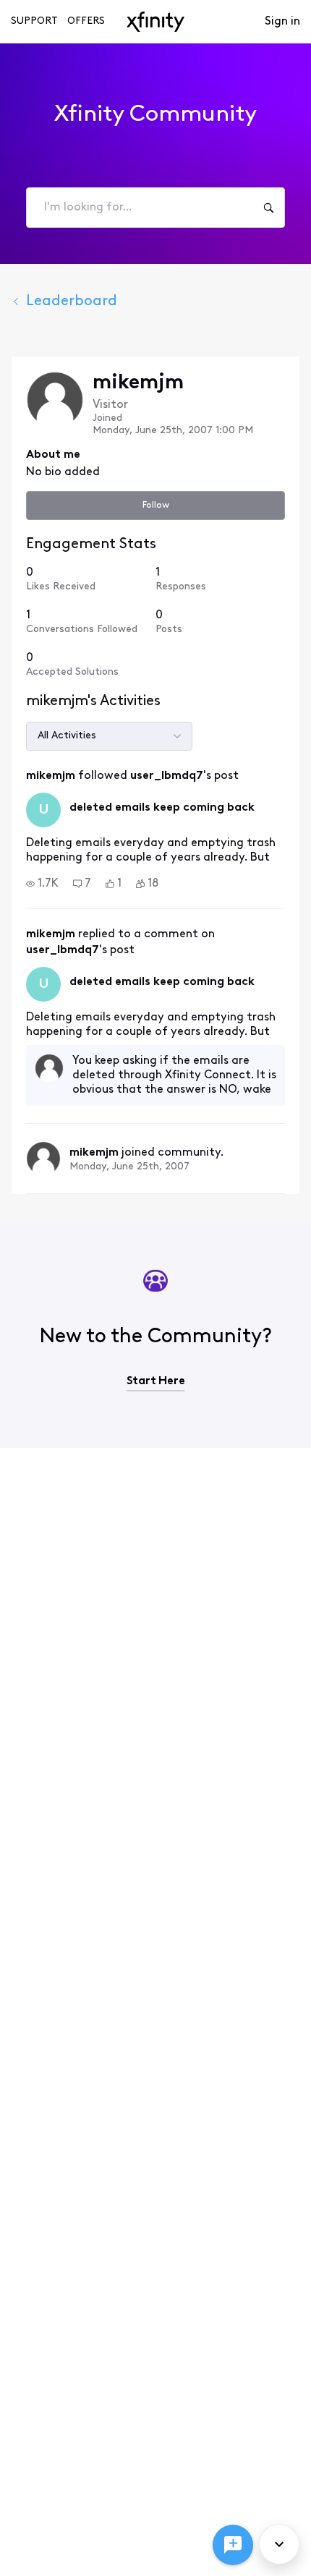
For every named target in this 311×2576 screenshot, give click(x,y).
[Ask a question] (233, 2545)
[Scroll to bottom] (279, 2544)
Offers (86, 21)
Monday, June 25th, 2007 (129, 1167)
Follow (156, 505)
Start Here (156, 1381)
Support (34, 21)
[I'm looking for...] (268, 208)
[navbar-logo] (155, 22)
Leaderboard (72, 302)
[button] (42, 884)
